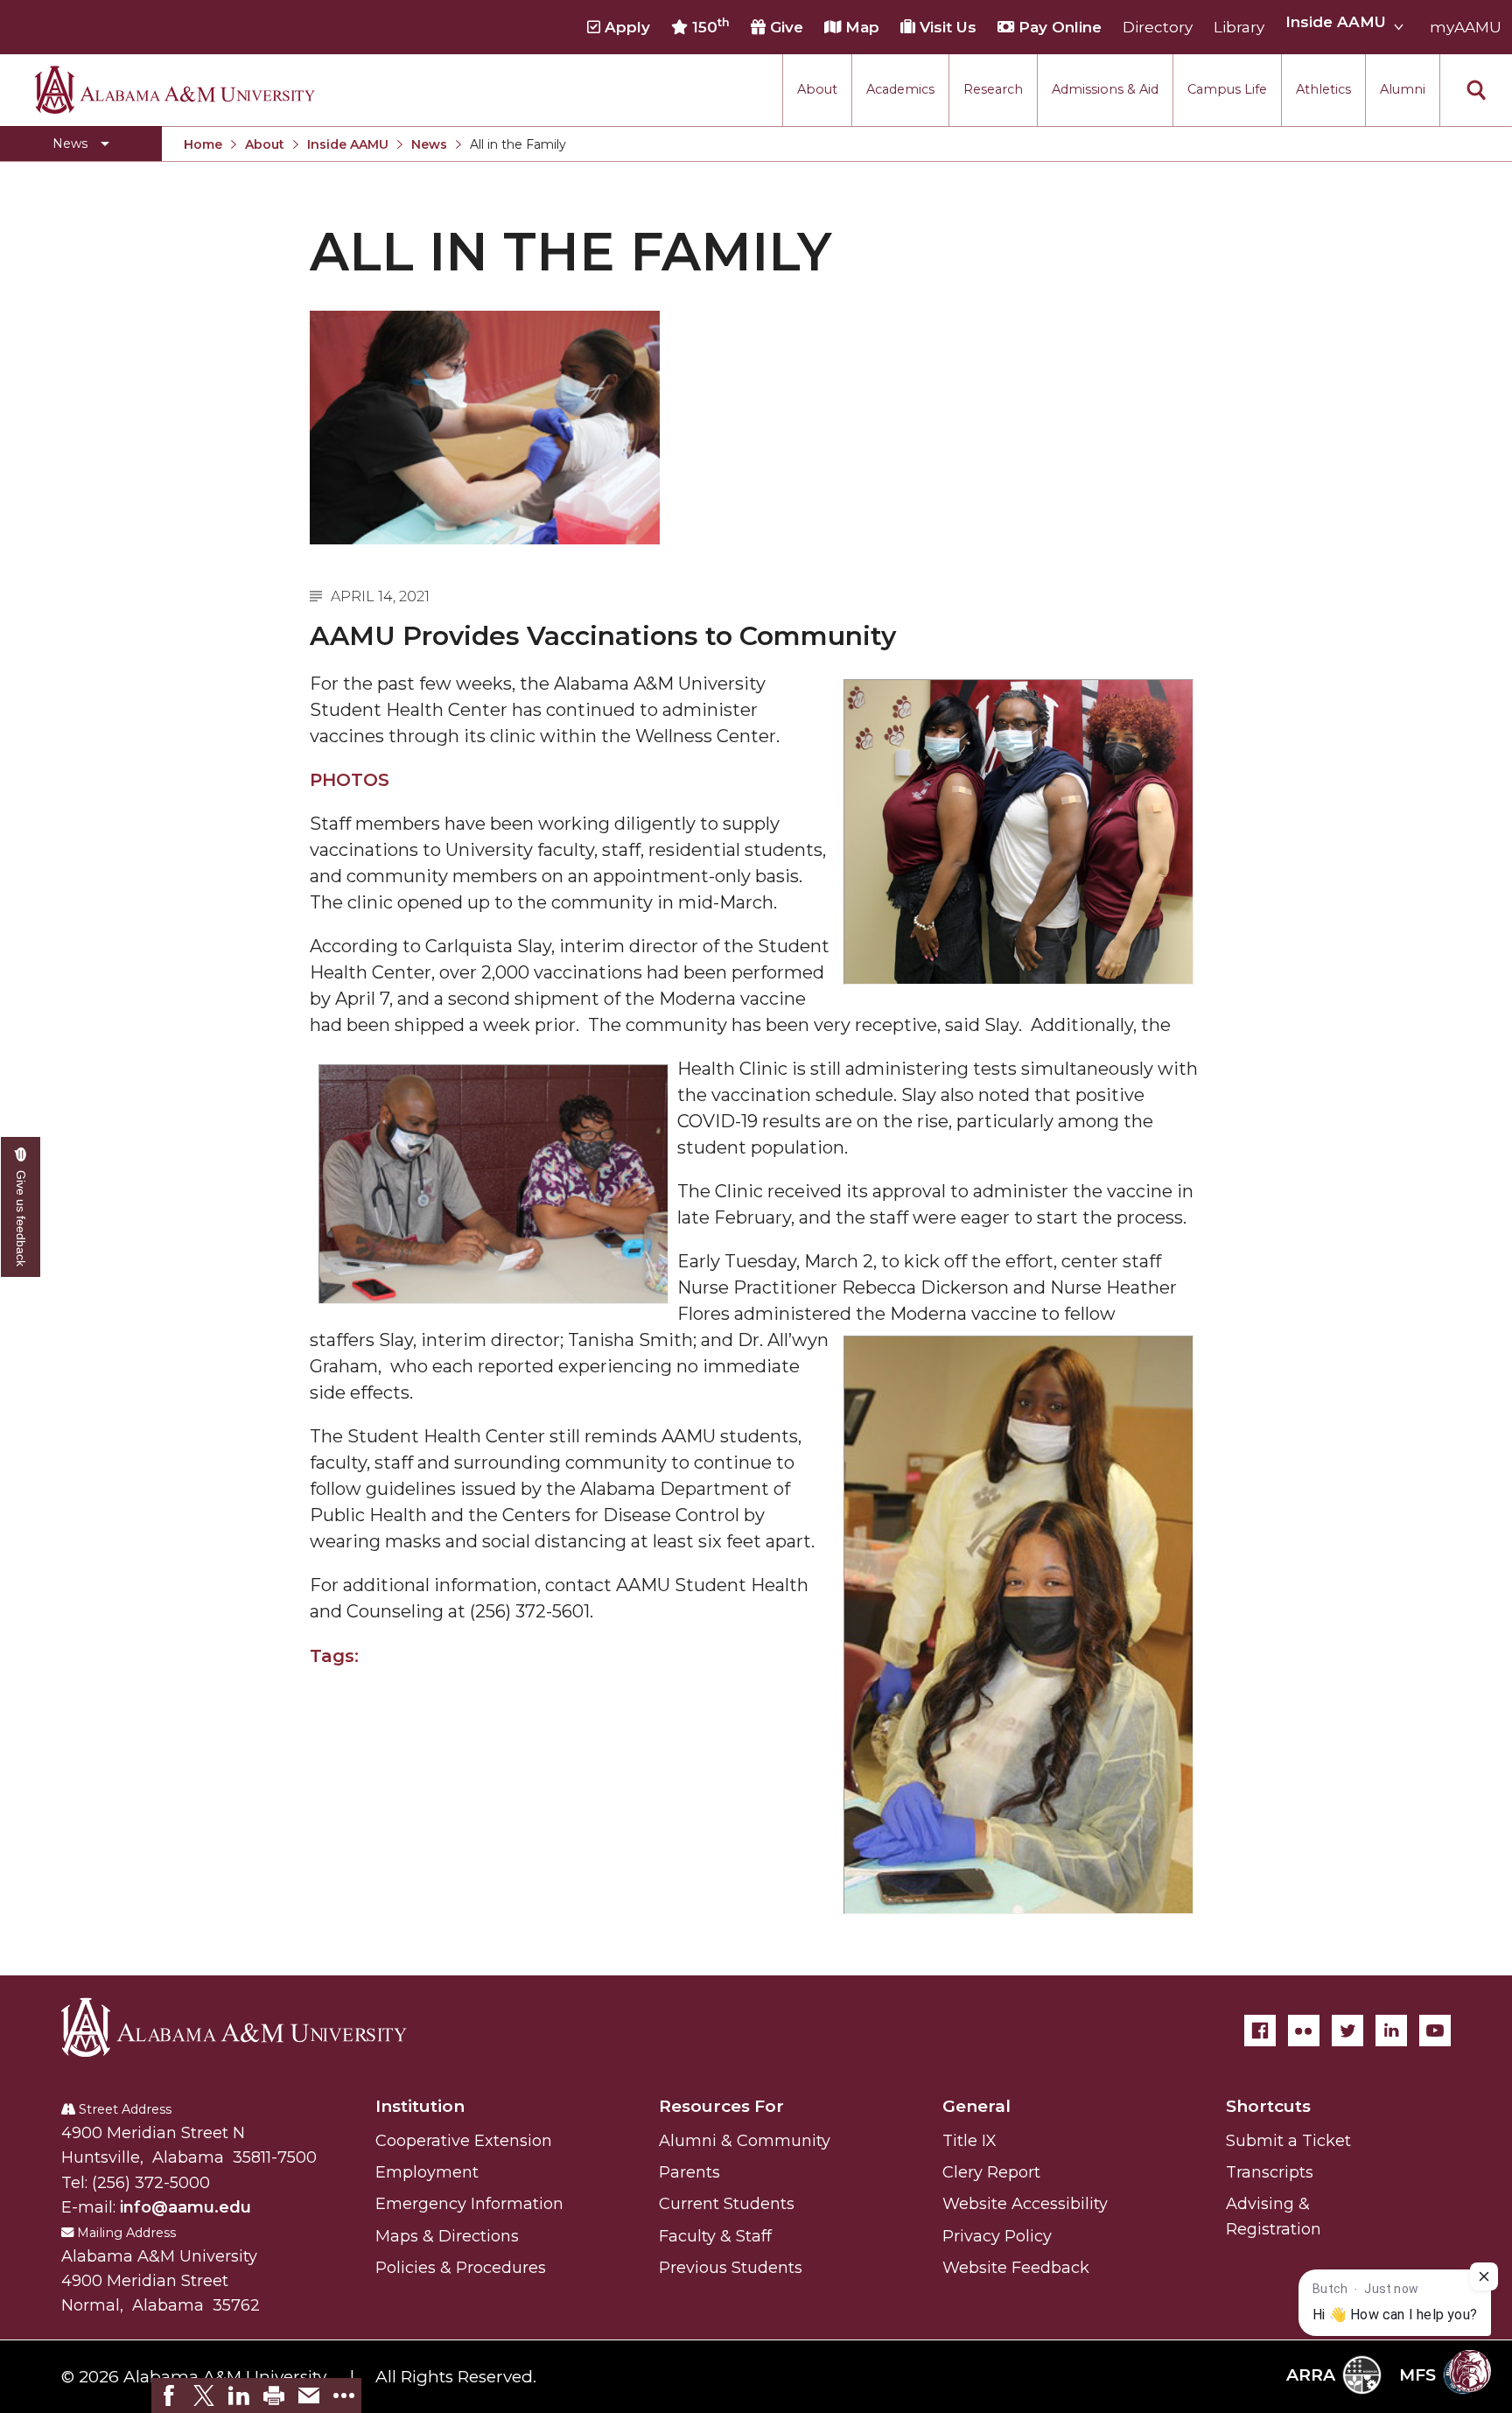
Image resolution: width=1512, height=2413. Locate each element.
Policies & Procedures (461, 2268)
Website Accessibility (1025, 2204)
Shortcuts (1268, 2106)
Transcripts (1270, 2172)
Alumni (1403, 89)
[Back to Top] (1427, 2207)
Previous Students (731, 2268)
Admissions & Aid (1105, 89)
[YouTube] (1435, 2031)
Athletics (1323, 89)
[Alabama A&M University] (249, 2027)
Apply (625, 27)
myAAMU (1466, 27)
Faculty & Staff (715, 2236)
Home (203, 144)
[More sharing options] (344, 2395)
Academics (900, 89)
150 (709, 26)
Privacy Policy (997, 2236)
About (817, 89)
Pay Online (1058, 27)
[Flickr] (1304, 2031)
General (976, 2106)
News (429, 144)
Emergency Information (469, 2204)
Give (784, 27)
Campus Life (1227, 89)
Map (860, 27)
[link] (169, 2395)
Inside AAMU (348, 144)
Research (993, 89)
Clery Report (991, 2172)
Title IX (969, 2141)
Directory (1158, 27)
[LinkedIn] (1391, 2031)
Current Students (727, 2204)
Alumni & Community (745, 2141)
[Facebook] (1260, 2031)
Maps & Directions (447, 2236)
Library (1239, 27)
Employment (427, 2172)
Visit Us (946, 27)
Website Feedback (1016, 2268)
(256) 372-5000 (151, 2183)
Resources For (721, 2106)
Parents (689, 2172)
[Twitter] (1347, 2031)
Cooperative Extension (464, 2141)
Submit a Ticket (1288, 2141)
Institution (420, 2106)
